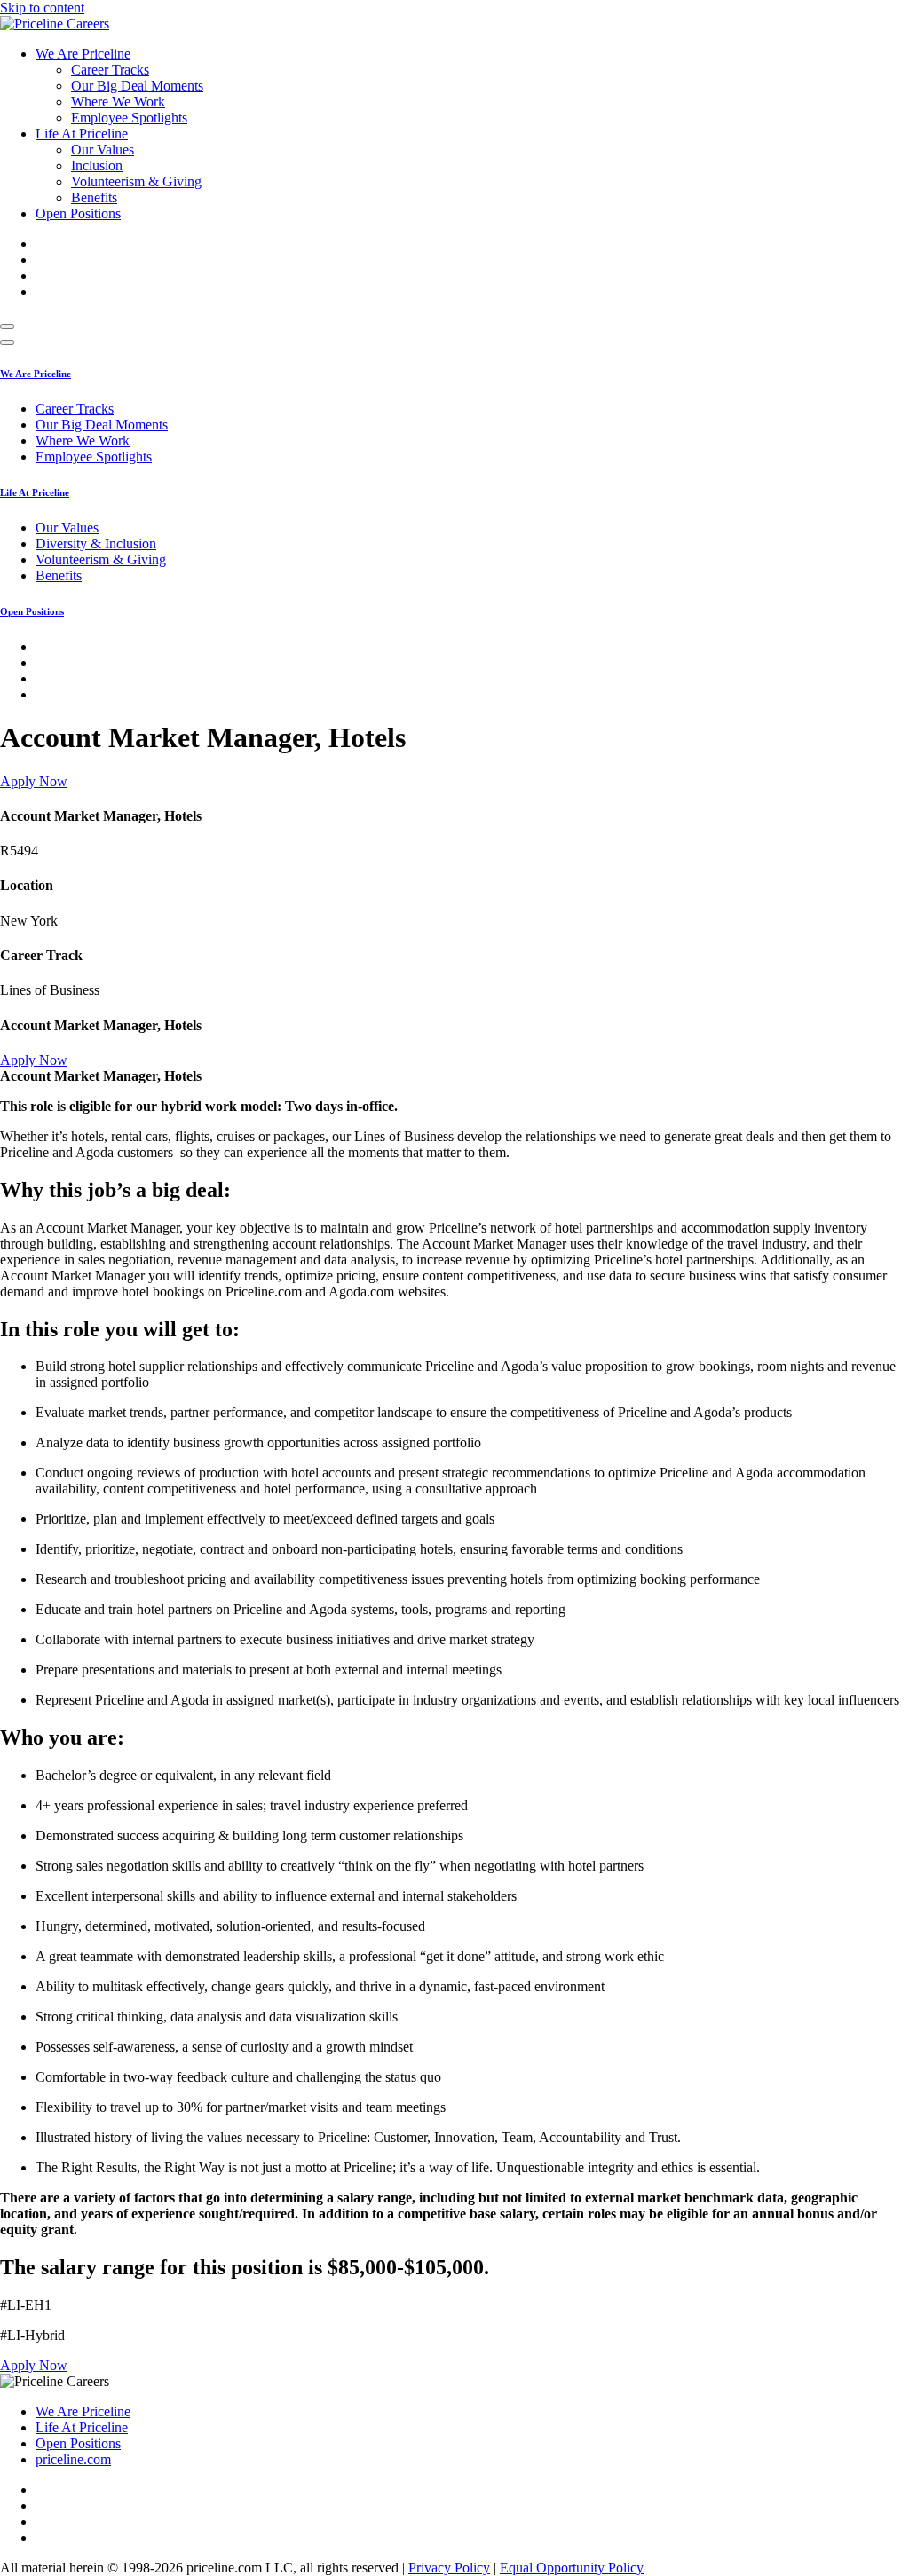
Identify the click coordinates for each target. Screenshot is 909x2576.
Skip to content (42, 8)
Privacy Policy (449, 2568)
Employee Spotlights (129, 118)
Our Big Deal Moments (137, 86)
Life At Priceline (82, 134)
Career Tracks (110, 70)
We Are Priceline (83, 54)
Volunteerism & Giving (136, 181)
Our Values (103, 150)
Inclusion (97, 165)
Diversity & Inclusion (96, 544)
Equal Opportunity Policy (572, 2568)
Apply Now (34, 781)
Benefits (94, 197)
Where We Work (118, 102)
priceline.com (73, 2459)
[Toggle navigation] (7, 327)
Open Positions (78, 213)
